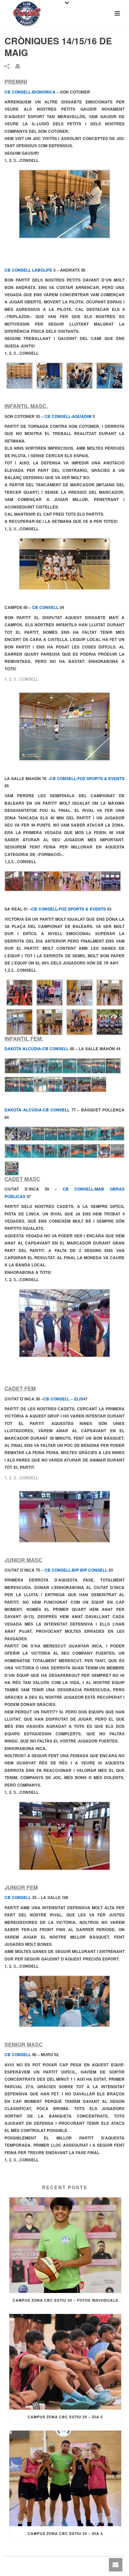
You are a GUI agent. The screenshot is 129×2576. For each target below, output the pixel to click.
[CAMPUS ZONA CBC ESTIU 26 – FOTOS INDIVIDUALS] (65, 2245)
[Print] (21, 66)
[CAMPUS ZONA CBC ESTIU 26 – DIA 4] (65, 2478)
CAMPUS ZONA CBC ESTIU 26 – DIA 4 (65, 2533)
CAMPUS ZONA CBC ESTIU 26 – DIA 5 (65, 2417)
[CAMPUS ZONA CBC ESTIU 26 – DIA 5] (65, 2362)
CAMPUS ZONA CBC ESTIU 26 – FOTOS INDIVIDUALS (65, 2300)
